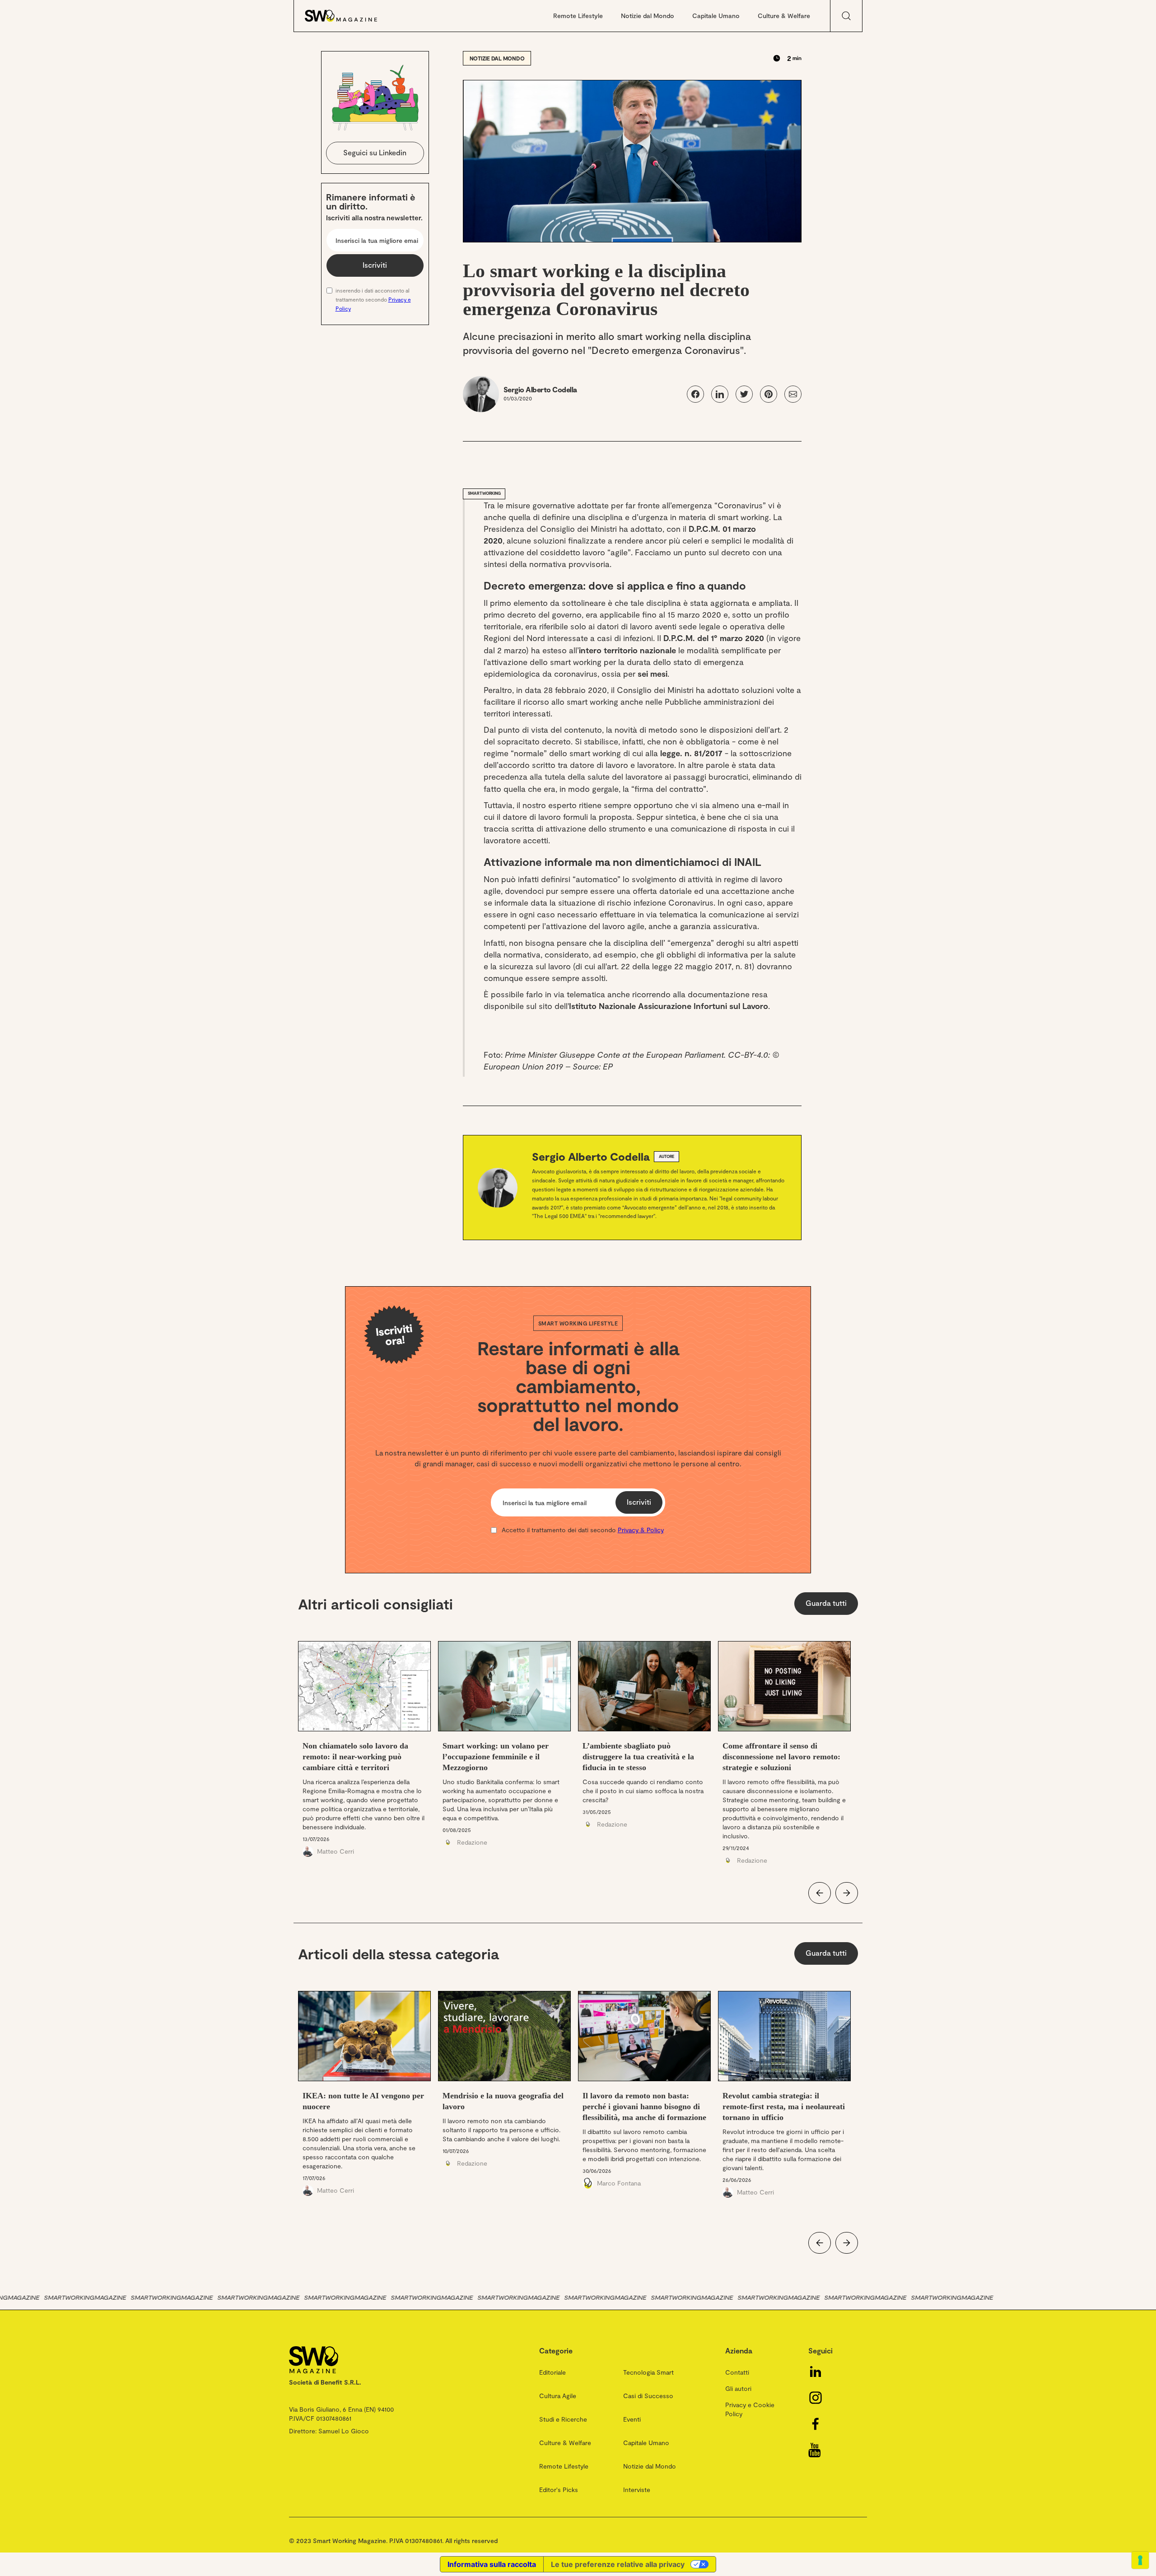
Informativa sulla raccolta (492, 2564)
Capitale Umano (716, 16)
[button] (820, 1893)
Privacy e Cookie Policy (750, 2409)
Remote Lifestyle (578, 16)
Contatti (737, 2372)
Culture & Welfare (784, 16)
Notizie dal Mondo (648, 16)
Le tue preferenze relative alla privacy (618, 2564)
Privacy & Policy (641, 1530)
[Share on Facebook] (695, 394)
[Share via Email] (793, 394)
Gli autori (738, 2388)
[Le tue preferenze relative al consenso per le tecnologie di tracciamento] (1140, 2560)
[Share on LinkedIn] (720, 394)
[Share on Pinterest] (769, 394)
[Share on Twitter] (744, 394)
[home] (350, 16)
